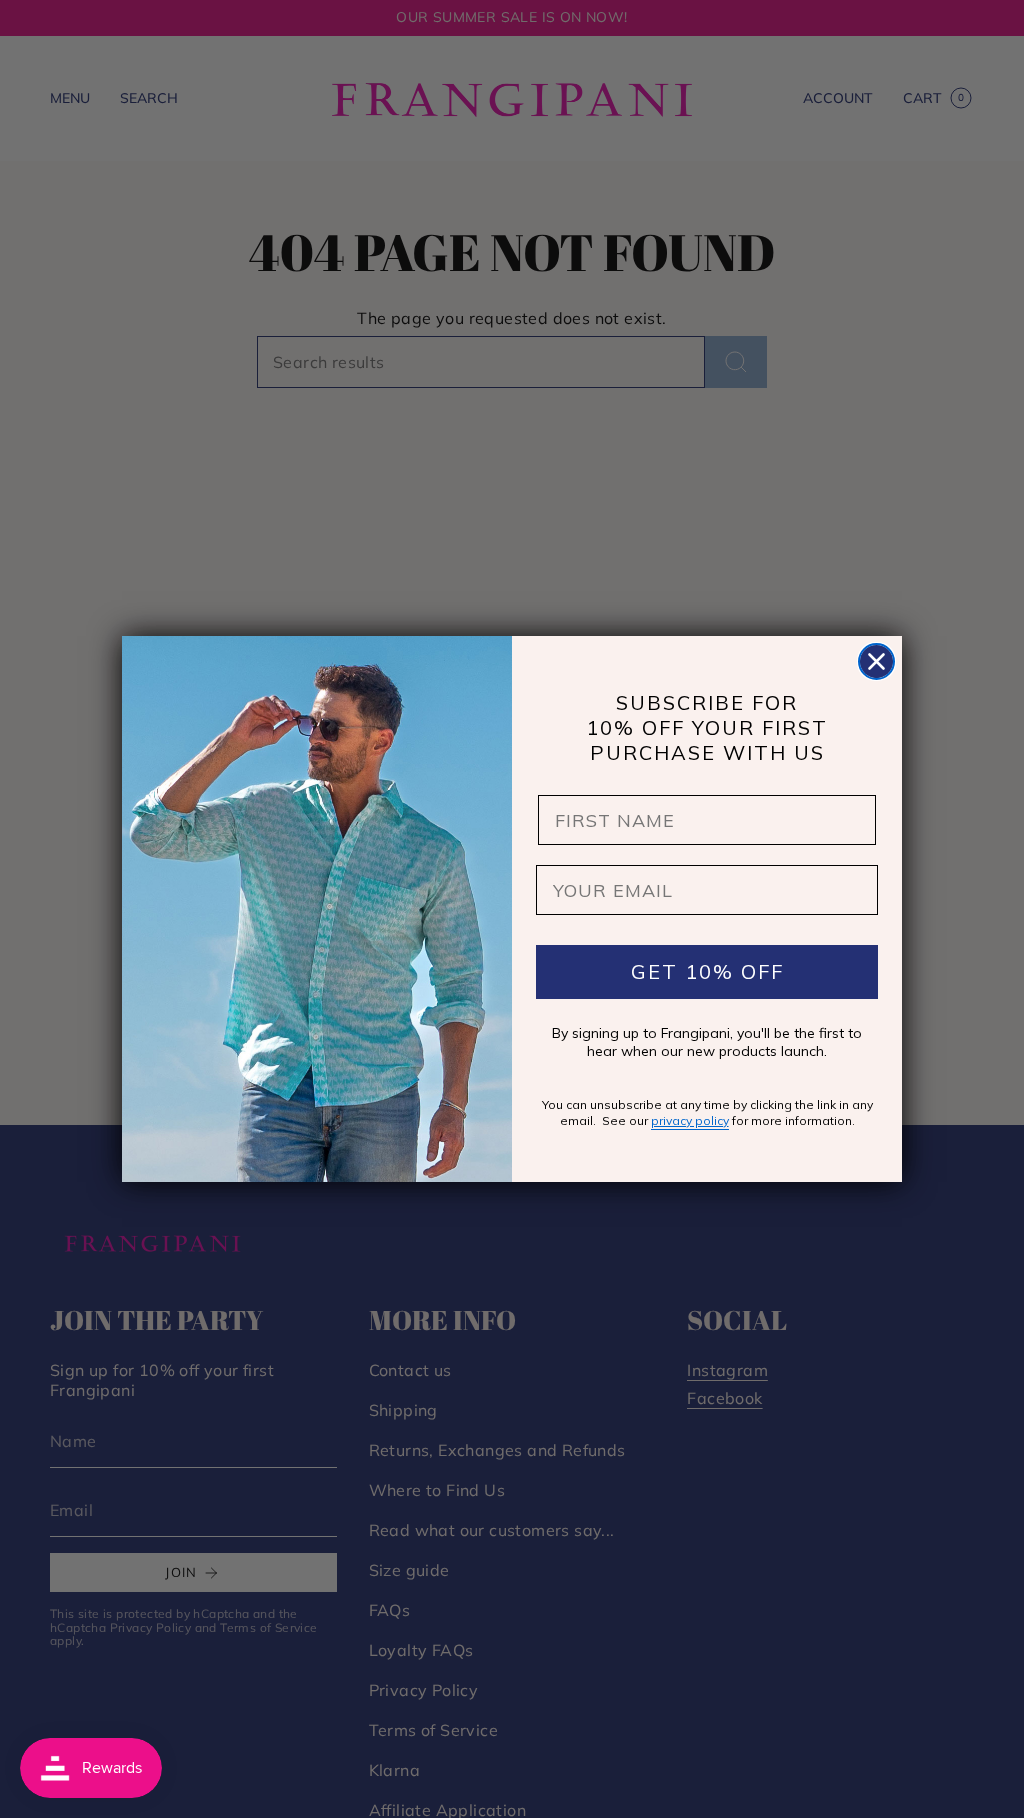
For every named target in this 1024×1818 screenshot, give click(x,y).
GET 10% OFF (707, 971)
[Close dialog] (876, 661)
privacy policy (690, 1120)
